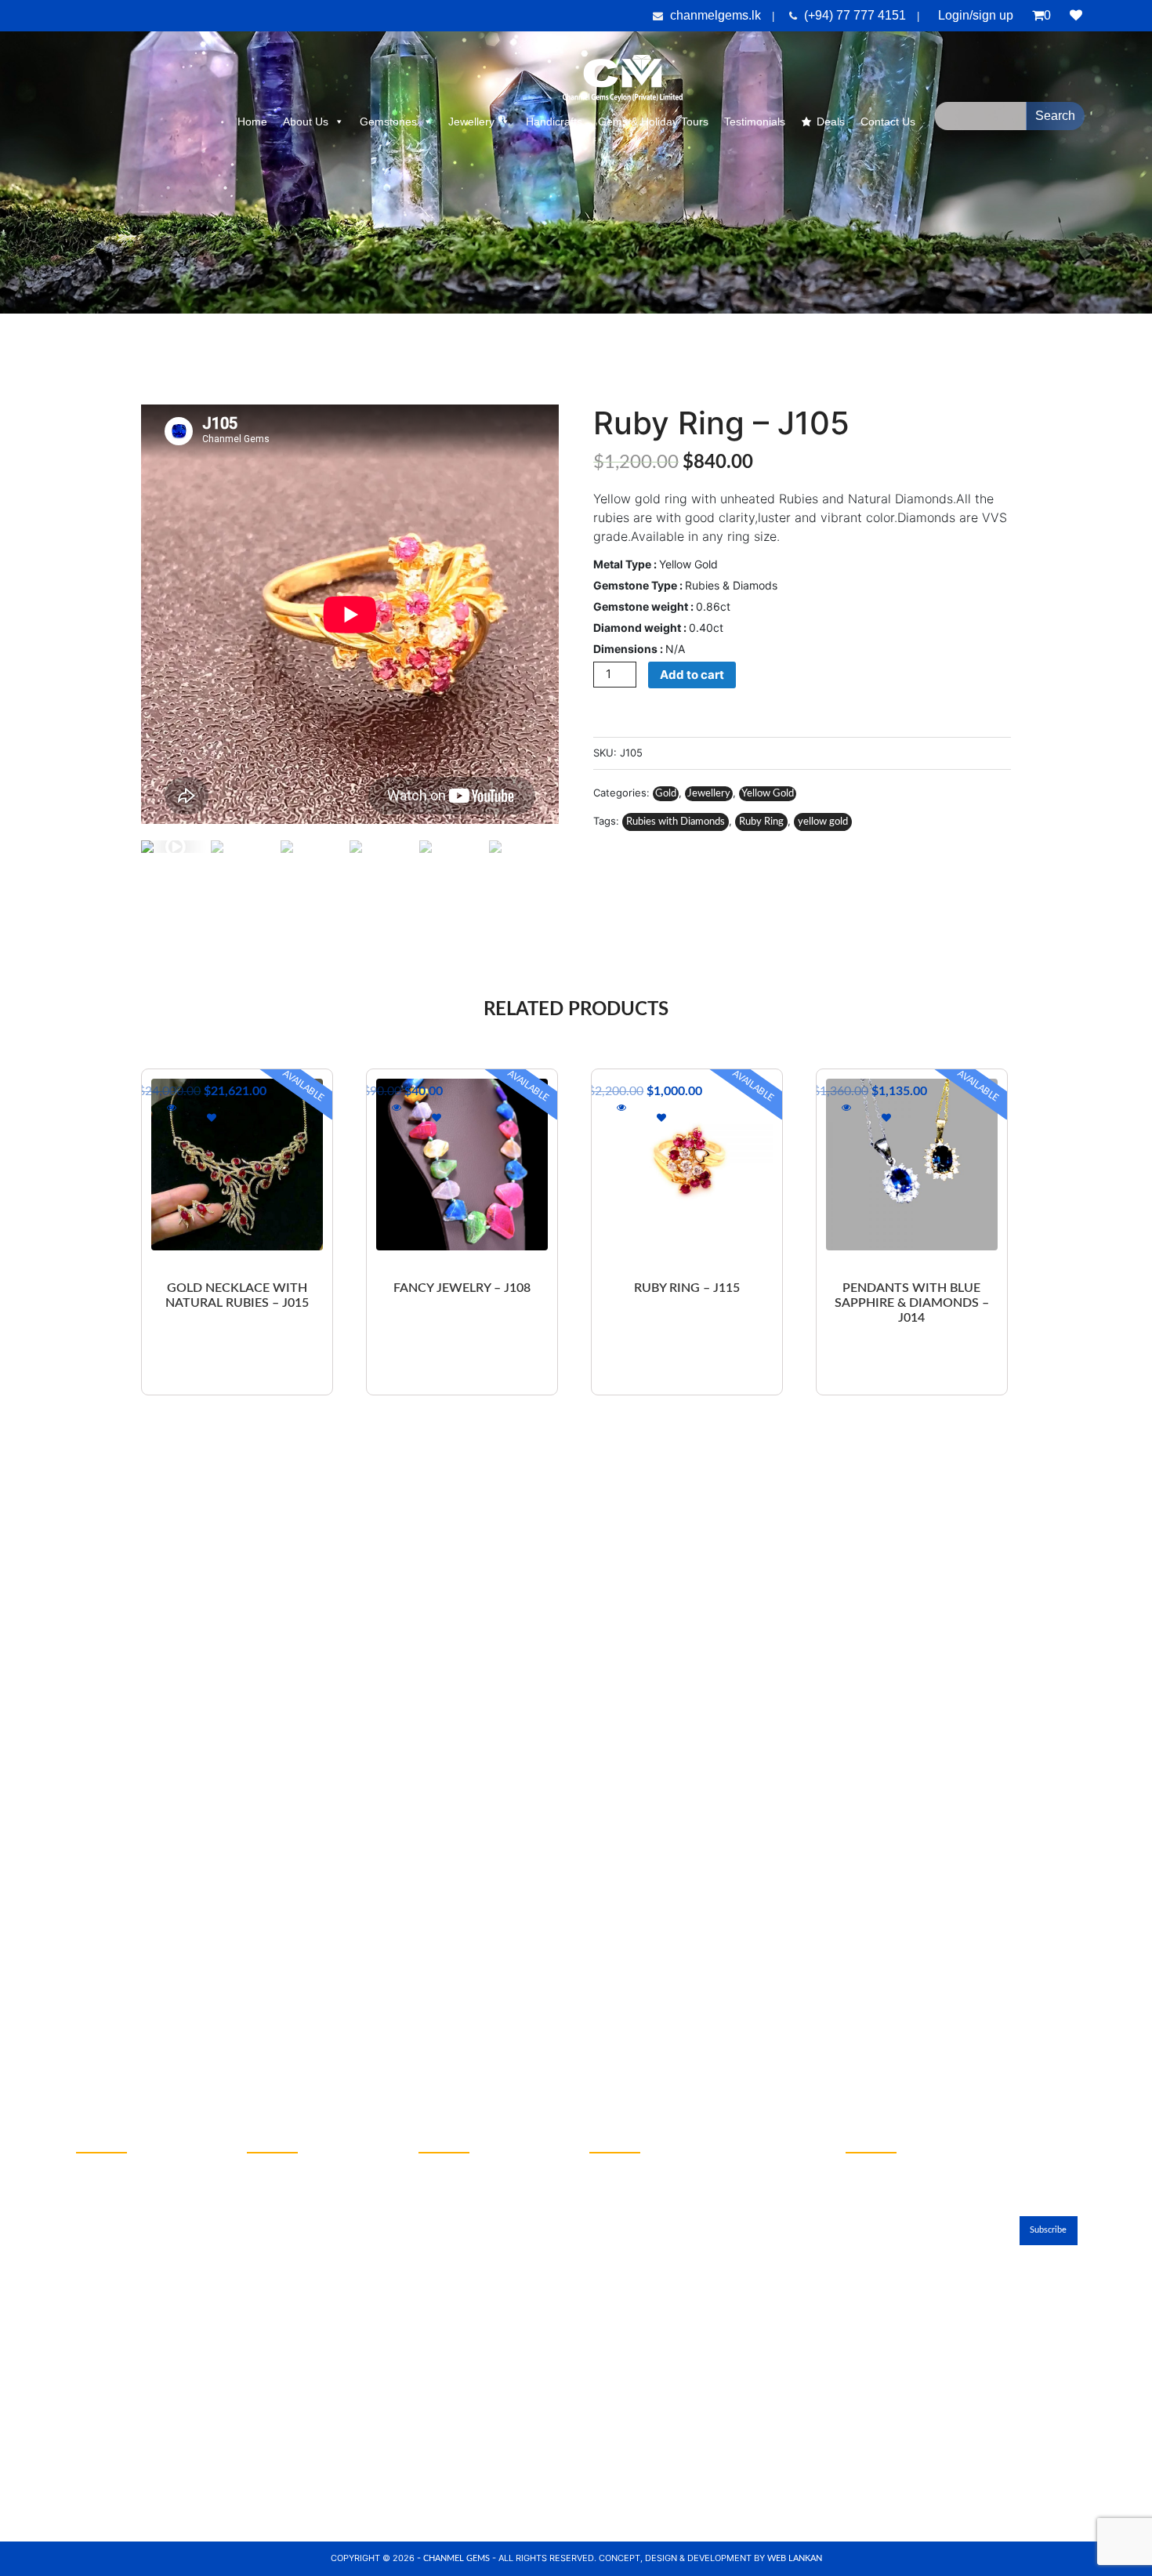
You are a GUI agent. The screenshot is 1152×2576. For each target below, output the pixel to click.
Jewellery (471, 122)
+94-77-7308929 (464, 2184)
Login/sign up (976, 15)
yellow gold (823, 822)
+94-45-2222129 (464, 2166)
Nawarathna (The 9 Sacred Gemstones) (141, 2380)
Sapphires (100, 2170)
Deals (831, 122)
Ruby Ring (761, 822)
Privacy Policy (280, 2170)
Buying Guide (279, 2329)
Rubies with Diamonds (676, 822)
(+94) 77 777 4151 (857, 15)
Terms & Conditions (294, 2197)
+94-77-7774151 (464, 2201)
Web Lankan (795, 2558)
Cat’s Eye (98, 2250)
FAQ (257, 2223)
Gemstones (388, 122)
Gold (666, 794)
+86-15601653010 (639, 2262)
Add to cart (692, 675)
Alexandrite (103, 2277)
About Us (306, 122)
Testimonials (755, 122)
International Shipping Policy (316, 2277)
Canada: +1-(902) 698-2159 (663, 2401)
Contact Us (879, 2058)
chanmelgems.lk (715, 15)
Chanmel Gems (458, 2558)
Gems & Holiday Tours (653, 122)
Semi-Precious (110, 2302)
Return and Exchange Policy (314, 2250)
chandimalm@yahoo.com (481, 2227)
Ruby (89, 2197)
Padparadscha (110, 2223)
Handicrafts (554, 122)
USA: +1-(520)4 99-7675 (656, 2384)
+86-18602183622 (639, 2279)
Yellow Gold (768, 794)
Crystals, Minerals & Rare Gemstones (136, 2337)
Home (252, 122)
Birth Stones (277, 2302)
